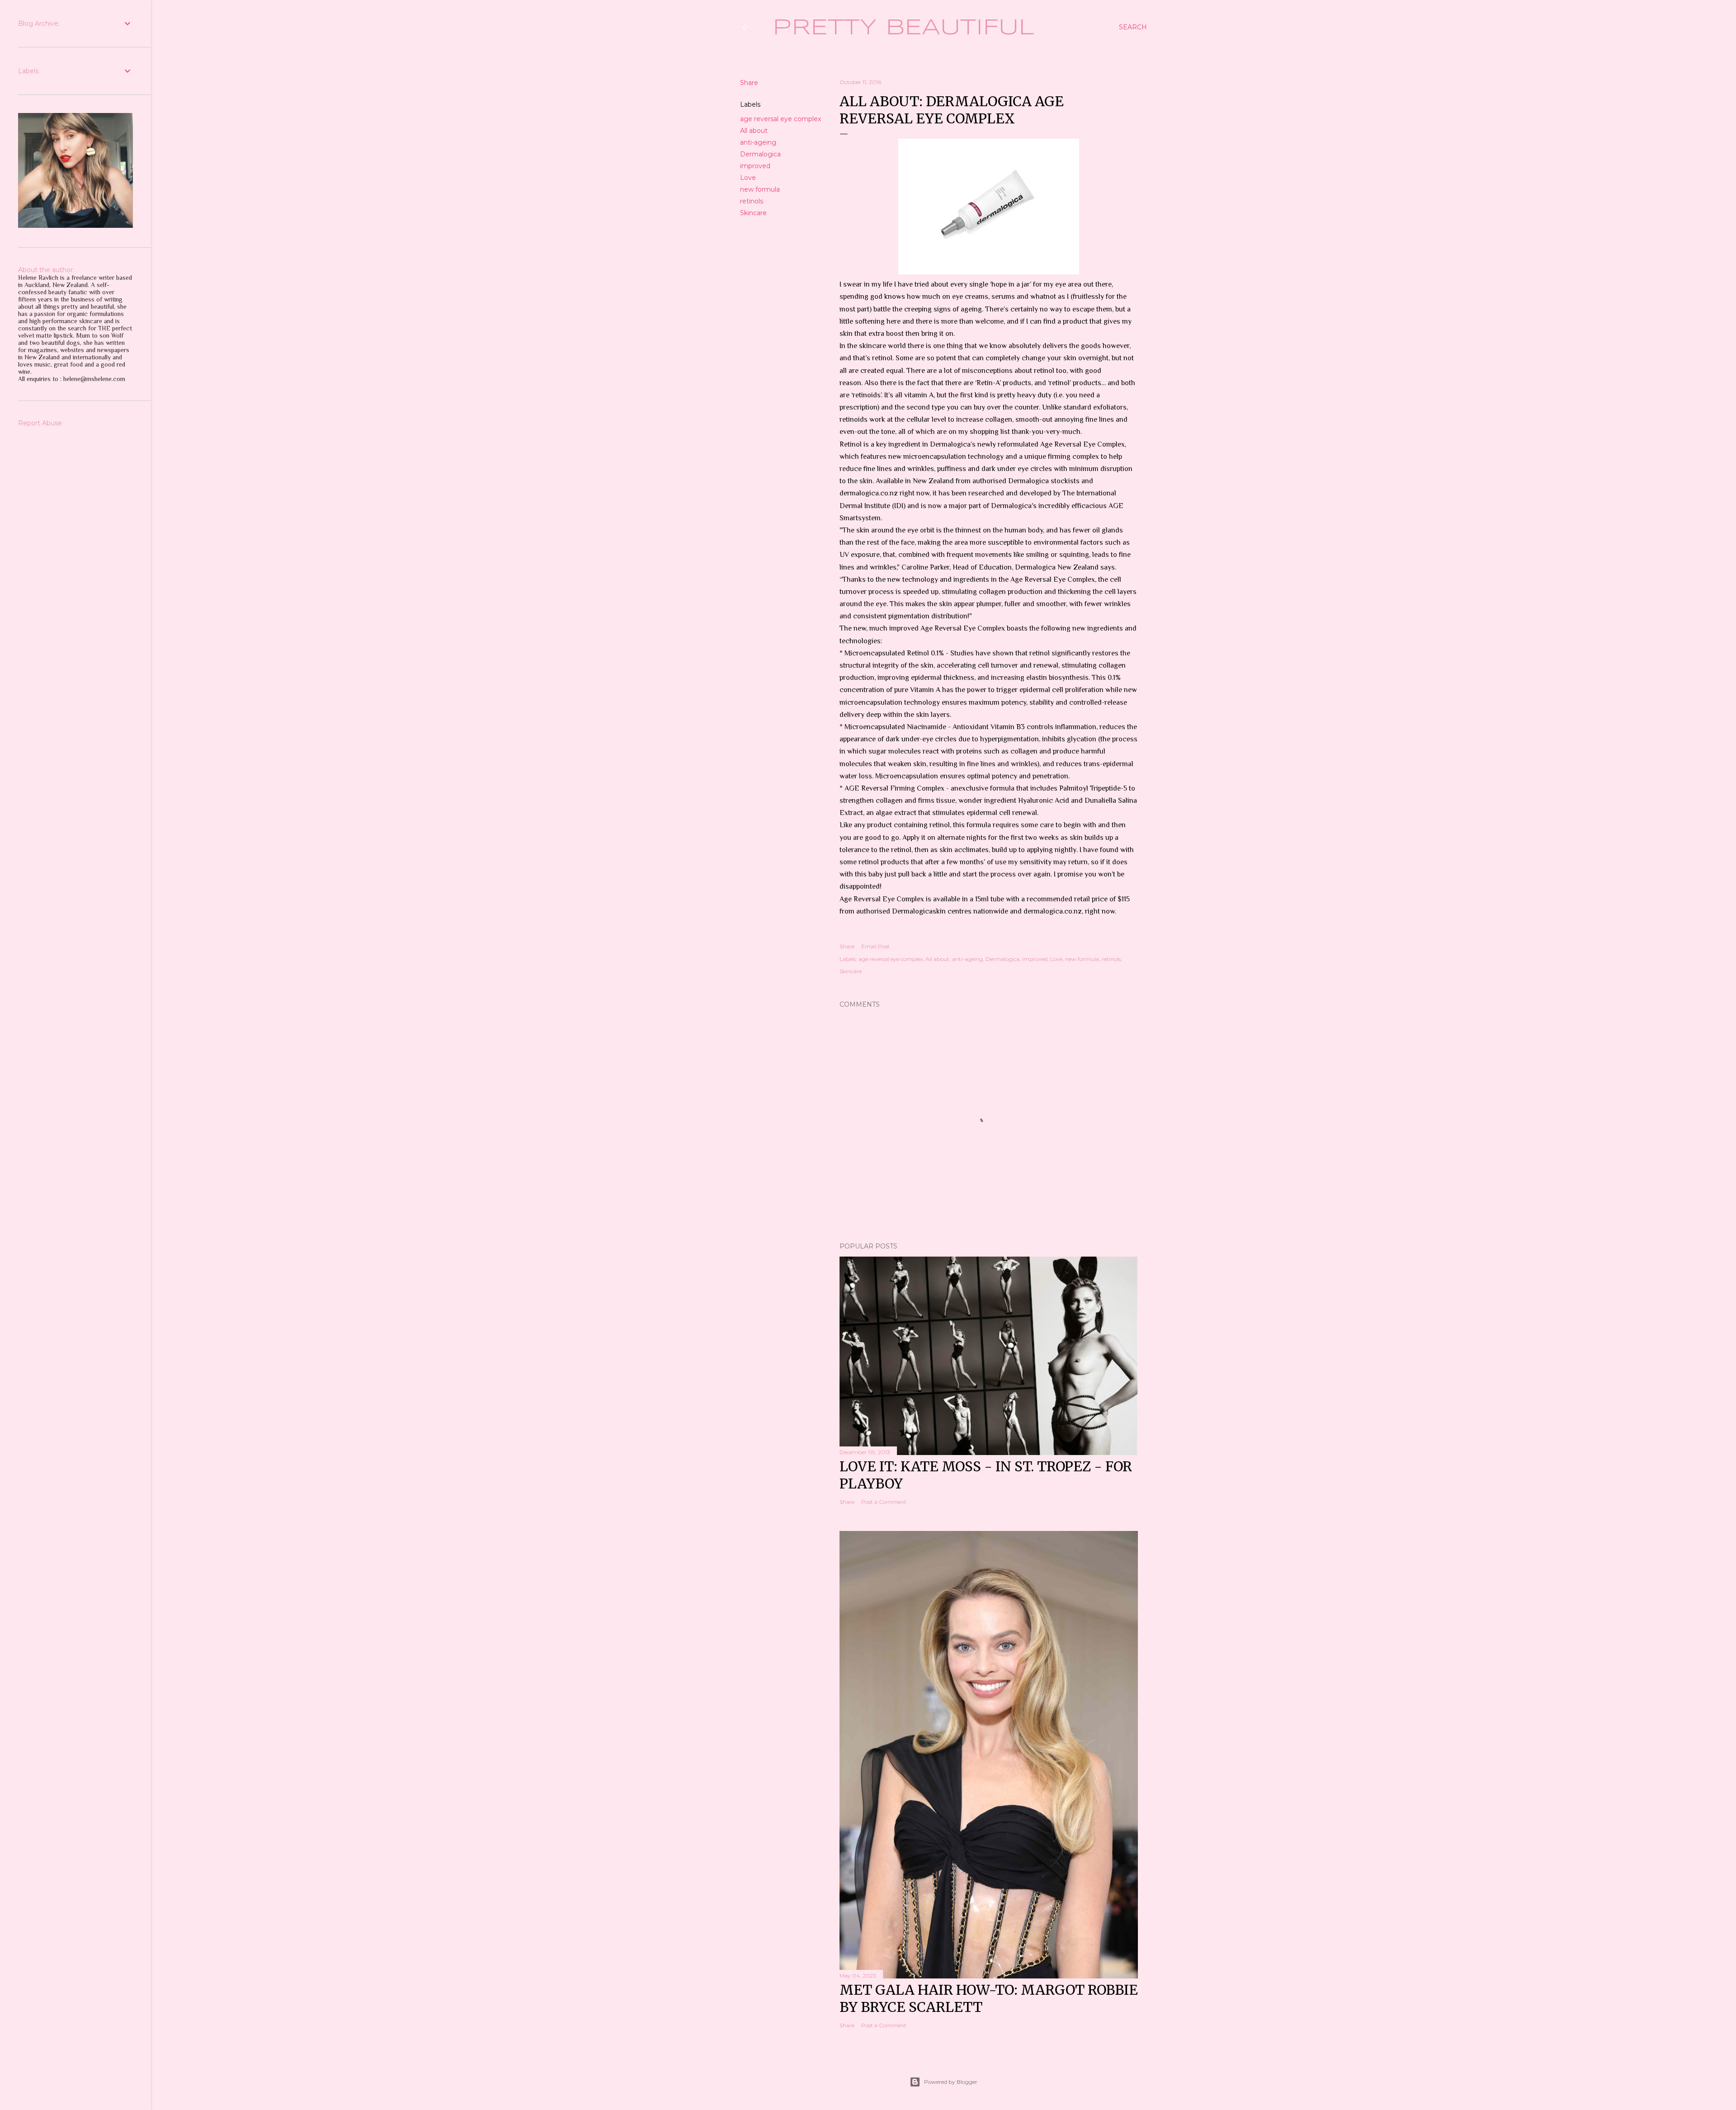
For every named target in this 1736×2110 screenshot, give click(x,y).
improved (755, 166)
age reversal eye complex (781, 119)
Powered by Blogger (951, 2082)
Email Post (875, 946)
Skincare (753, 213)
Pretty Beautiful (903, 28)
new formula (760, 189)
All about (754, 131)
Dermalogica (760, 154)
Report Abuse (40, 423)
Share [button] (749, 83)
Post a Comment (884, 1502)
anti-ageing (758, 142)
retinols (752, 201)
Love (748, 178)
